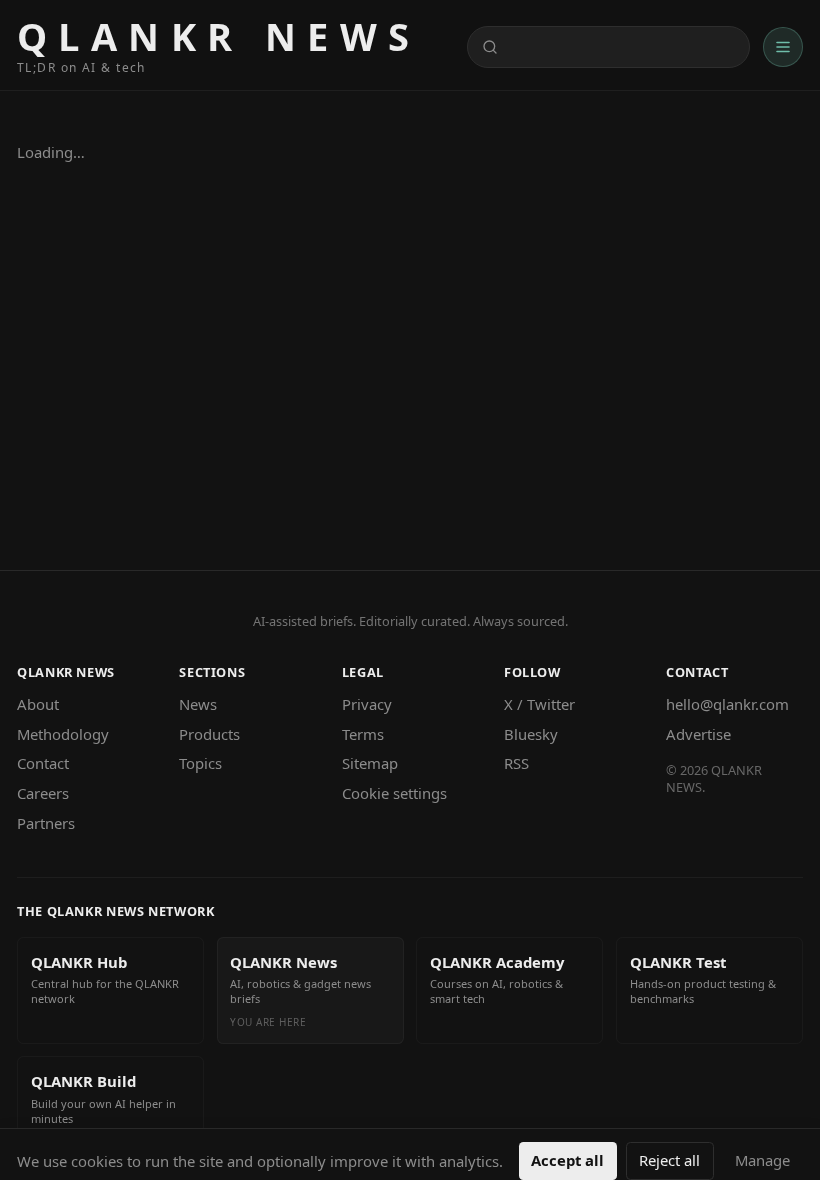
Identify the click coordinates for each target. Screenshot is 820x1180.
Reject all (669, 1160)
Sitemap (370, 763)
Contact (43, 763)
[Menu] (783, 47)
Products (209, 734)
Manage (762, 1160)
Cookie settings (394, 793)
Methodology (63, 734)
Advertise (698, 734)
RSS (516, 763)
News (198, 704)
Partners (46, 823)
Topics (200, 763)
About (38, 704)
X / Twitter (539, 704)
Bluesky (531, 734)
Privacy (367, 704)
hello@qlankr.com (727, 704)
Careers (43, 793)
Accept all (567, 1160)
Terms (363, 734)
